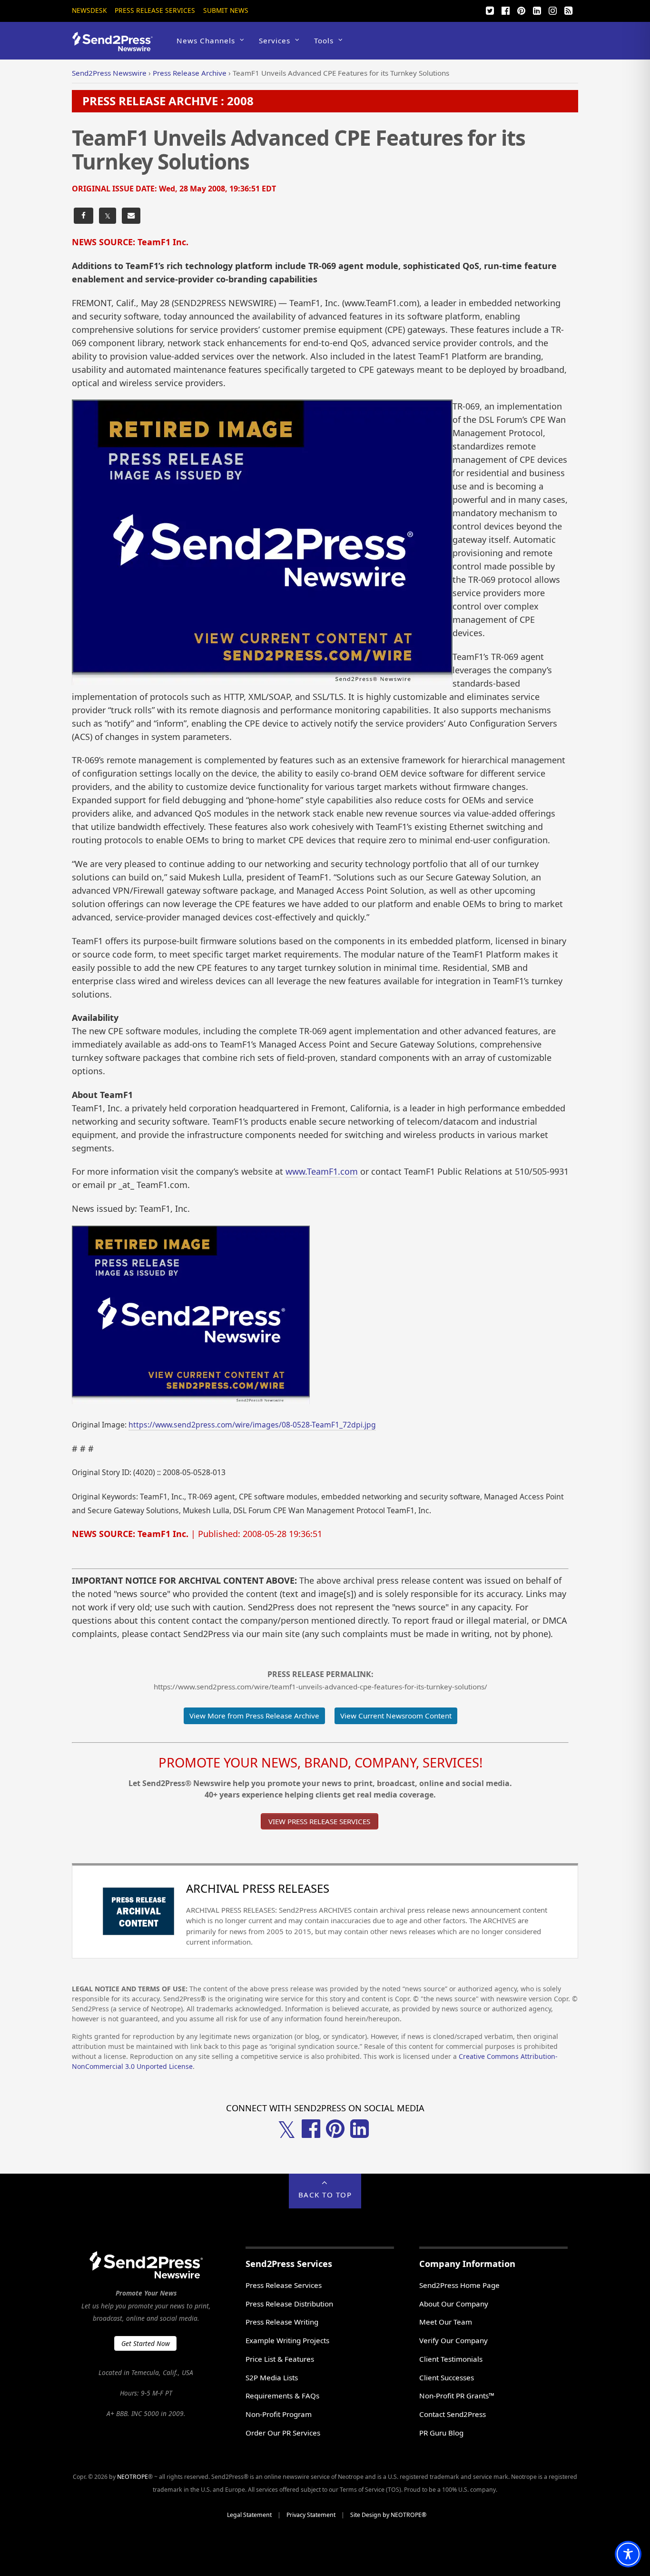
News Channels (206, 40)
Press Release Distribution (289, 2304)
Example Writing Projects (287, 2340)
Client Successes (447, 2377)
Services (275, 40)
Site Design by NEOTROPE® (388, 2515)
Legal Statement (249, 2515)
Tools (324, 40)
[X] (490, 10)
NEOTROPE (133, 2477)
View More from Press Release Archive (254, 1716)
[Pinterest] (521, 10)
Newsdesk (89, 10)
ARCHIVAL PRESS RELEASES (258, 1888)
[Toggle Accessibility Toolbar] (628, 2554)
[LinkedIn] (537, 10)
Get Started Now (146, 2343)
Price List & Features (280, 2359)
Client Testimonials (451, 2359)
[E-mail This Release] (131, 216)
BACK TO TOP (325, 2195)
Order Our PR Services (283, 2433)
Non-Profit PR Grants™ (457, 2396)
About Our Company (454, 2304)
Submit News (226, 10)
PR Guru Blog (441, 2433)
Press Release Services (155, 10)
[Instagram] (552, 10)
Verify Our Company (453, 2340)
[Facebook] (505, 10)
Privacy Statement (311, 2515)
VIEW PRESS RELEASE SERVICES (319, 1821)
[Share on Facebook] (84, 216)
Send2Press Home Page (459, 2285)
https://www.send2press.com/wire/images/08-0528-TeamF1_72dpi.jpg (252, 1425)
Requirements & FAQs (282, 2396)
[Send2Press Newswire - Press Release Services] (116, 47)
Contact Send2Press (453, 2414)
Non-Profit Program (279, 2414)
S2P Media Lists (272, 2377)
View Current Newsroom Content (396, 1716)
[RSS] (568, 10)
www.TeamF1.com (322, 1171)
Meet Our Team (446, 2322)
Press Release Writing (282, 2322)
